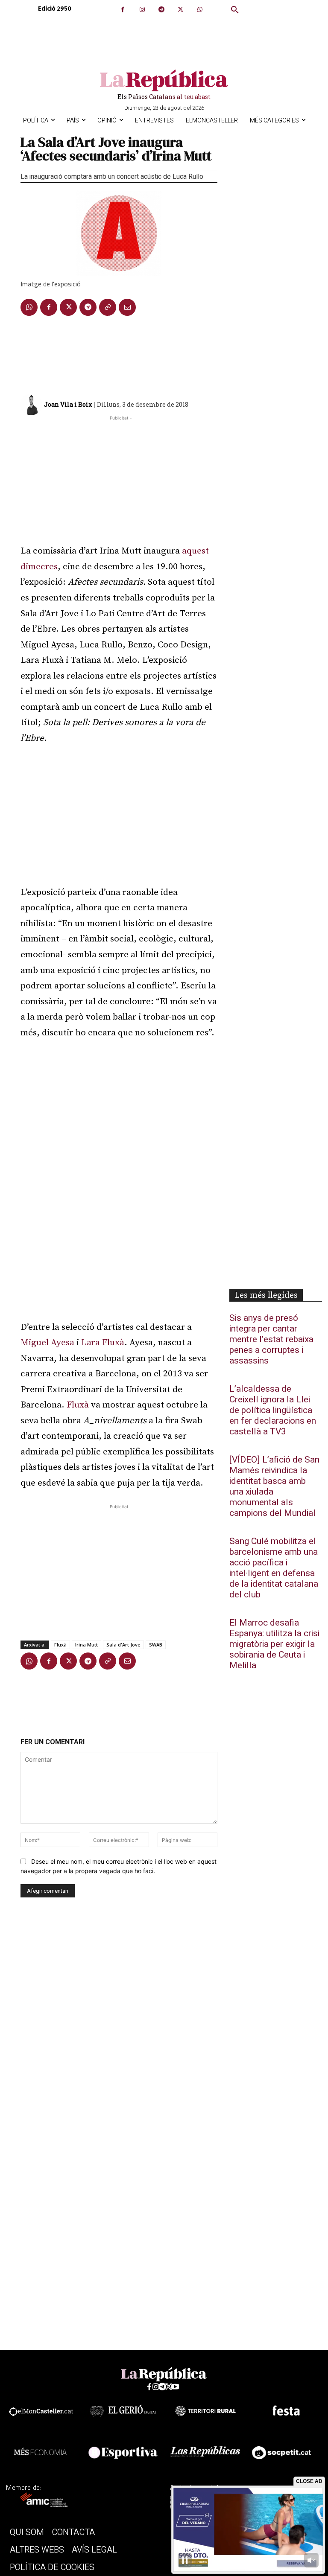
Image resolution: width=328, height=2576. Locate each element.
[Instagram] (142, 10)
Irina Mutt (86, 1645)
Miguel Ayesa (47, 1343)
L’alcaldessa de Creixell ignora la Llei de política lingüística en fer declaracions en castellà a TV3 (273, 1410)
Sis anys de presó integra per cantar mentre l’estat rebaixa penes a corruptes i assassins (271, 1339)
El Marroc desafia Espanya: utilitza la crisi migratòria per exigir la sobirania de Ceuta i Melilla (274, 1644)
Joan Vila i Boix (68, 404)
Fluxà (78, 1405)
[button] (235, 10)
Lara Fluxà (103, 1343)
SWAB (156, 1645)
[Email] (127, 307)
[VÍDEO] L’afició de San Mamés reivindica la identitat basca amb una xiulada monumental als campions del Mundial (274, 1486)
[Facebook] (123, 10)
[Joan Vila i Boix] (32, 405)
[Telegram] (161, 10)
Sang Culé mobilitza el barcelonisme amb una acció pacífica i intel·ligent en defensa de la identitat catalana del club (274, 1568)
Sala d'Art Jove (123, 1645)
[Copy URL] (108, 307)
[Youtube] (175, 2387)
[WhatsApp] (200, 10)
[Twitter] (180, 10)
